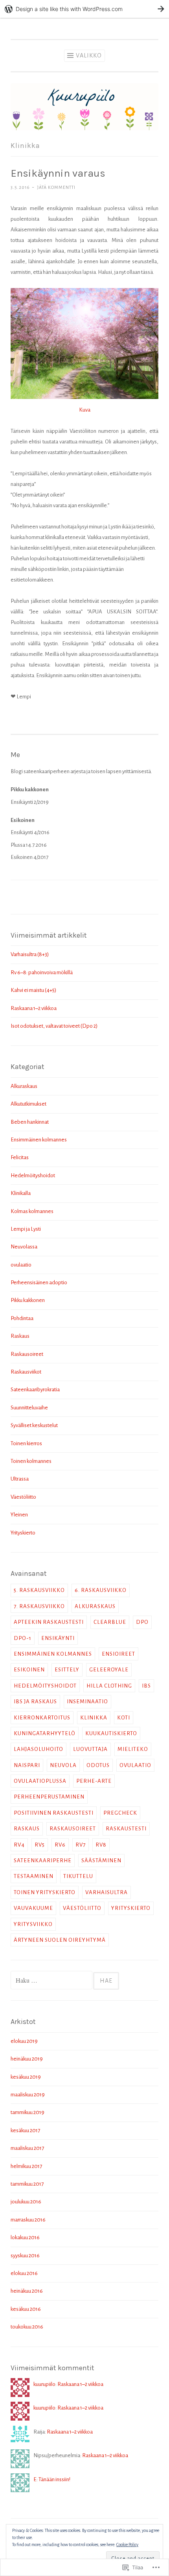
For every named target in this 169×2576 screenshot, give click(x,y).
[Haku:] (52, 1981)
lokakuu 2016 (25, 2237)
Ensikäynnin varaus (58, 173)
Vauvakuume (33, 1908)
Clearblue (110, 1622)
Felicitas (20, 1157)
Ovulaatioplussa (40, 1781)
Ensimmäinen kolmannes (39, 1140)
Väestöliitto (23, 1497)
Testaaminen (34, 1876)
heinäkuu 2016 (27, 2291)
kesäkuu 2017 (25, 2130)
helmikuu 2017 (26, 2166)
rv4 (19, 1845)
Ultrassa (20, 1479)
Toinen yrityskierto (45, 1892)
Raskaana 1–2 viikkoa (34, 1008)
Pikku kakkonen (28, 1300)
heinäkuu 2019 (27, 2059)
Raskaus (20, 1336)
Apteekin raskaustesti (49, 1622)
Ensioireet (118, 1654)
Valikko (89, 55)
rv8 (101, 1845)
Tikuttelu (78, 1876)
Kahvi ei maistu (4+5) (33, 990)
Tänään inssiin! (54, 2479)
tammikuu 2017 (27, 2184)
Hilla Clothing (109, 1686)
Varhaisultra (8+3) (30, 954)
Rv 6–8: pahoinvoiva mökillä (42, 972)
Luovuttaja (90, 1749)
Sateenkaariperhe (43, 1860)
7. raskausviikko (39, 1606)
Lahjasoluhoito (39, 1749)
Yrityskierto (23, 1533)
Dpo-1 (23, 1638)
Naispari (27, 1765)
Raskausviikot (26, 1372)
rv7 (81, 1845)
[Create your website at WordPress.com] (84, 9)
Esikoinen (29, 1670)
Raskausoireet (27, 1354)
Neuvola (63, 1765)
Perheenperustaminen (49, 1797)
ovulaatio (21, 1265)
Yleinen (19, 1515)
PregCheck (120, 1813)
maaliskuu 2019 (28, 2095)
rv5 (40, 1845)
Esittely (67, 1670)
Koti (124, 1718)
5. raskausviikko (39, 1590)
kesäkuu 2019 (26, 2077)
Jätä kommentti (56, 187)
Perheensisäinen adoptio (39, 1282)
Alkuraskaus (24, 1086)
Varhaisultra (107, 1892)
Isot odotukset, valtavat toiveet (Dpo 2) (54, 1026)
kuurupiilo (44, 2384)
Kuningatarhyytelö (45, 1733)
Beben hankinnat (30, 1122)
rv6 (60, 1845)
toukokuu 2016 (27, 2327)
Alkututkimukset (28, 1104)
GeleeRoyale (109, 1670)
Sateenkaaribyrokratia (35, 1390)
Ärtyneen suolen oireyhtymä (60, 1940)
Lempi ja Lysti (26, 1229)
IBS (146, 1686)
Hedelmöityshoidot (33, 1175)
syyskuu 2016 (25, 2256)
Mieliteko (133, 1749)
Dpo (142, 1622)
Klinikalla (21, 1193)
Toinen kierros (26, 1443)
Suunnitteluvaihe (29, 1408)
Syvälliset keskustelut (34, 1425)
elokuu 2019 (24, 2041)
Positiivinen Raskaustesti (54, 1813)
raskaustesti (126, 1829)
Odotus (98, 1765)
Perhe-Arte (94, 1781)
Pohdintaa (22, 1318)
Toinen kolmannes (31, 1461)
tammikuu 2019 (28, 2112)
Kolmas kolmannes (32, 1211)
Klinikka (94, 1718)
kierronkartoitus (42, 1718)
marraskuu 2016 (28, 2220)
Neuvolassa (24, 1247)
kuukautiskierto (111, 1733)
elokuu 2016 (24, 2273)
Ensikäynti (58, 1638)
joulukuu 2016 (26, 2202)
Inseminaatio (87, 1702)
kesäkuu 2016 (26, 2309)
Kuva (85, 410)
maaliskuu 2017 (27, 2148)
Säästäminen (101, 1860)
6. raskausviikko (101, 1590)
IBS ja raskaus (35, 1702)
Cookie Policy (127, 2545)
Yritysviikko (33, 1924)
